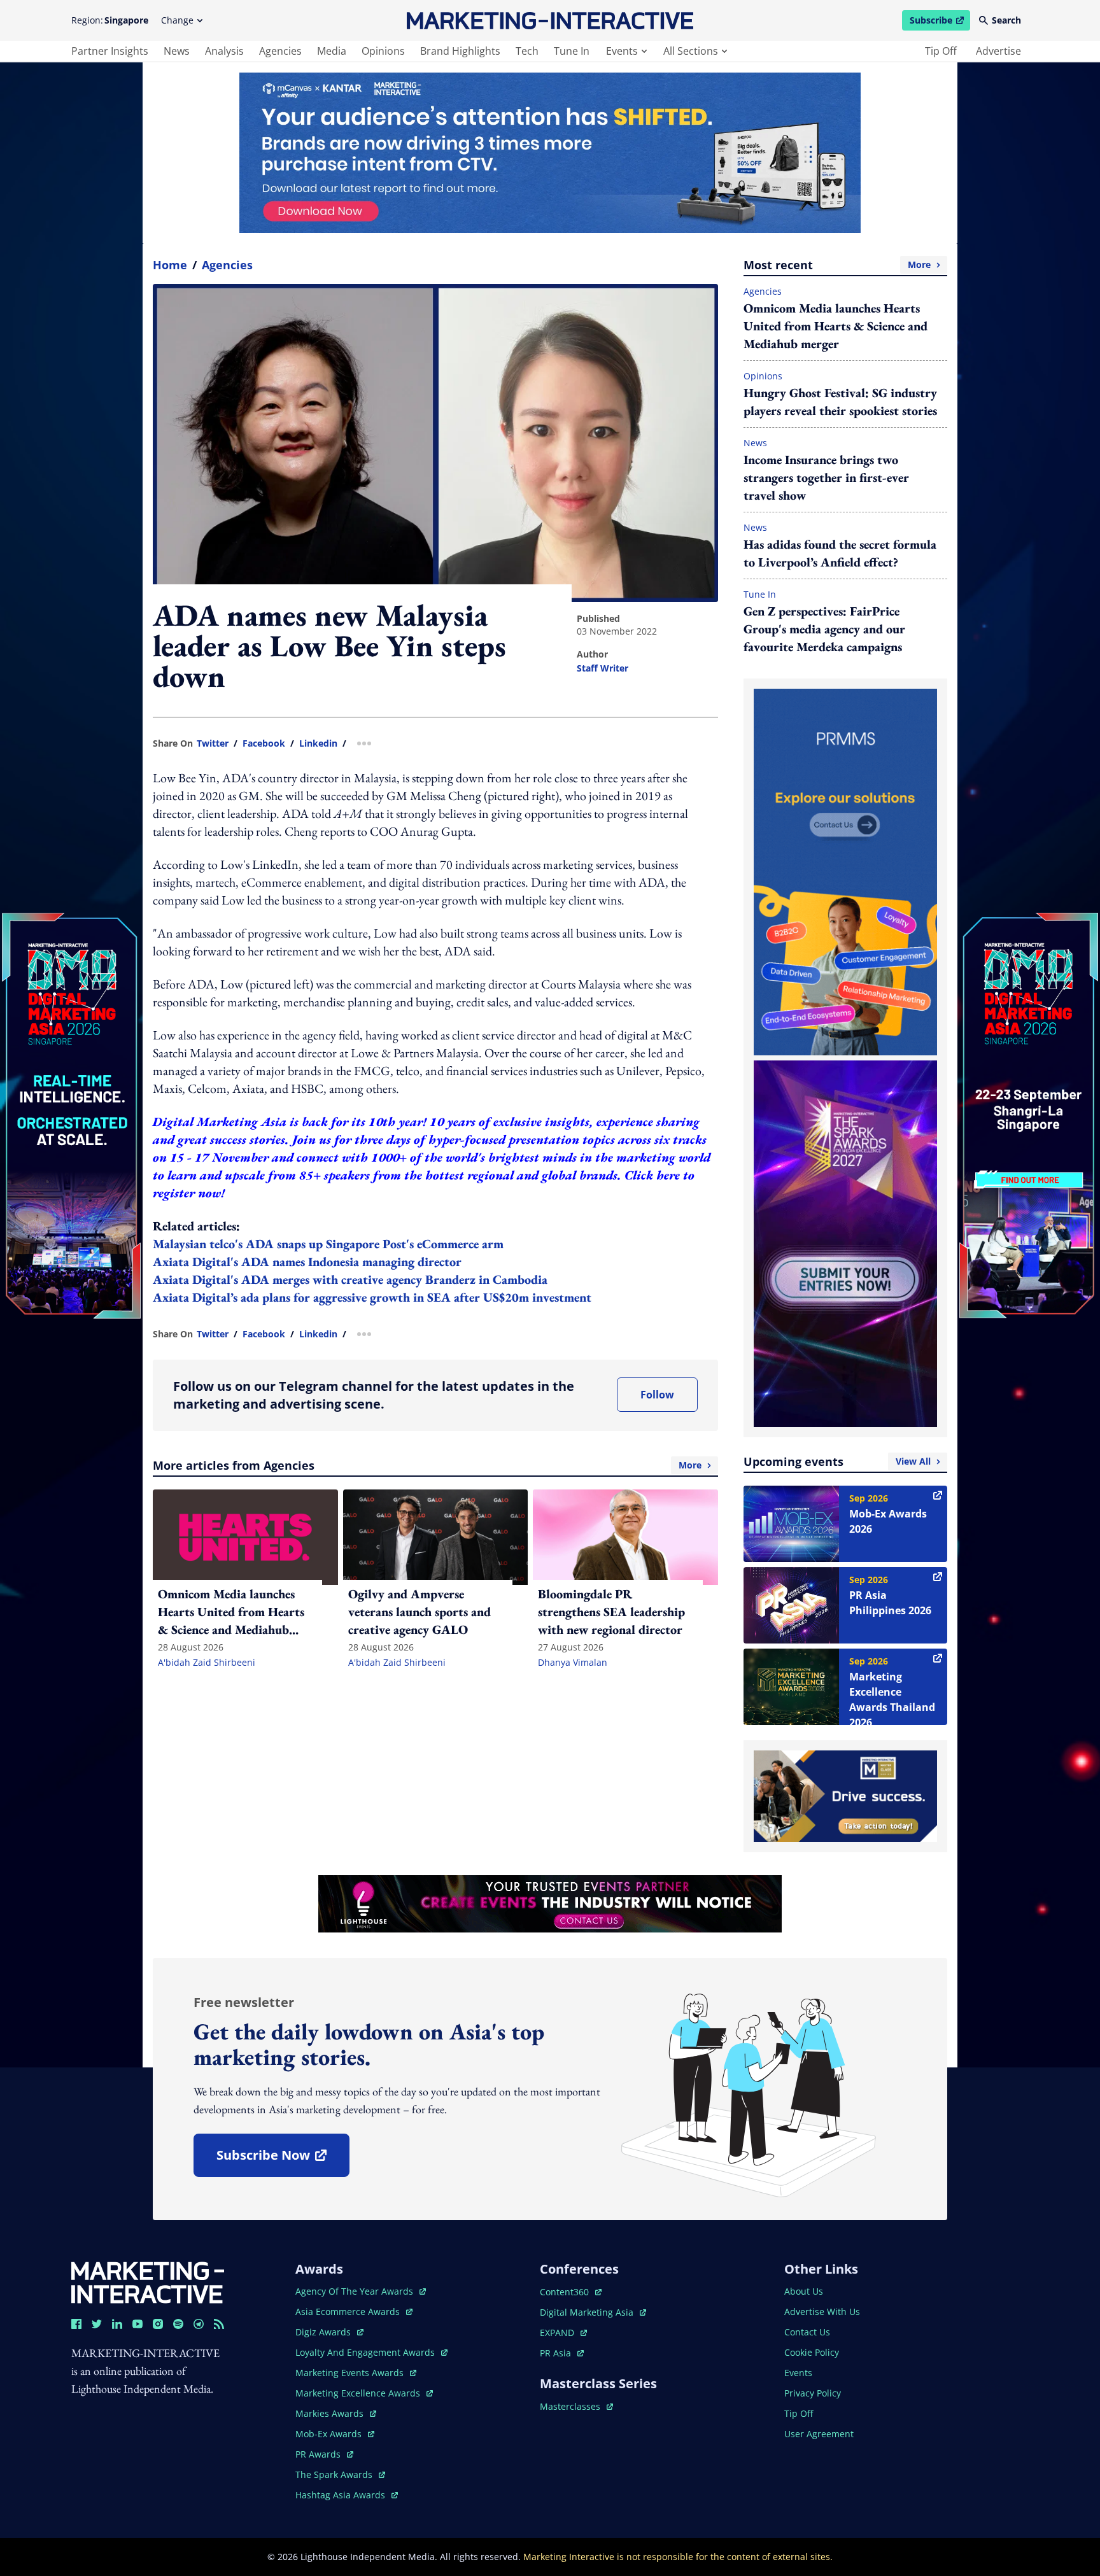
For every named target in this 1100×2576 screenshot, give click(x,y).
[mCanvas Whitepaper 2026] (550, 153)
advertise (998, 51)
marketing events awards (351, 2373)
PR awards (324, 2454)
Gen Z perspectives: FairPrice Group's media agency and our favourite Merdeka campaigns (824, 629)
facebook (264, 743)
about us (804, 2291)
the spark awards (340, 2474)
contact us (807, 2332)
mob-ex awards (335, 2434)
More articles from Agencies (427, 1465)
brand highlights (460, 51)
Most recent (837, 265)
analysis (224, 51)
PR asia (562, 2353)
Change (177, 20)
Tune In (760, 594)
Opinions (763, 376)
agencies (280, 51)
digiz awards (329, 2332)
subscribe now (283, 2159)
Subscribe (940, 22)
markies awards (336, 2413)
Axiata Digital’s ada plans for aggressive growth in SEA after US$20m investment (372, 1297)
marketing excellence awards (359, 2393)
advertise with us (822, 2312)
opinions (383, 51)
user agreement (819, 2434)
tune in (572, 51)
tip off (941, 51)
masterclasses (576, 2406)
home (170, 265)
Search (1006, 20)
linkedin (318, 743)
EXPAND (563, 2333)
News (755, 443)
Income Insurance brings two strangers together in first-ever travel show (826, 477)
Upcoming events (837, 1461)
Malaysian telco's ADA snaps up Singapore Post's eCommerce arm (328, 1244)
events (622, 51)
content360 (571, 2292)
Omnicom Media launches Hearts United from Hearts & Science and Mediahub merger (836, 326)
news (177, 51)
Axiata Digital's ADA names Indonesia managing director (307, 1262)
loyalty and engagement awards (366, 2352)
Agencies (227, 265)
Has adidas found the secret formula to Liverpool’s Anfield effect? (840, 553)
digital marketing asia (588, 2312)
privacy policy (813, 2393)
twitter (213, 743)
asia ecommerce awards (349, 2312)
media (332, 51)
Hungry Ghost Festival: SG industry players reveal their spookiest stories (840, 402)
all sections (691, 51)
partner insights (110, 51)
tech (527, 51)
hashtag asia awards (342, 2495)
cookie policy (812, 2352)
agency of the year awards (356, 2291)
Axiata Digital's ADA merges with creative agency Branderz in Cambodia (350, 1279)
